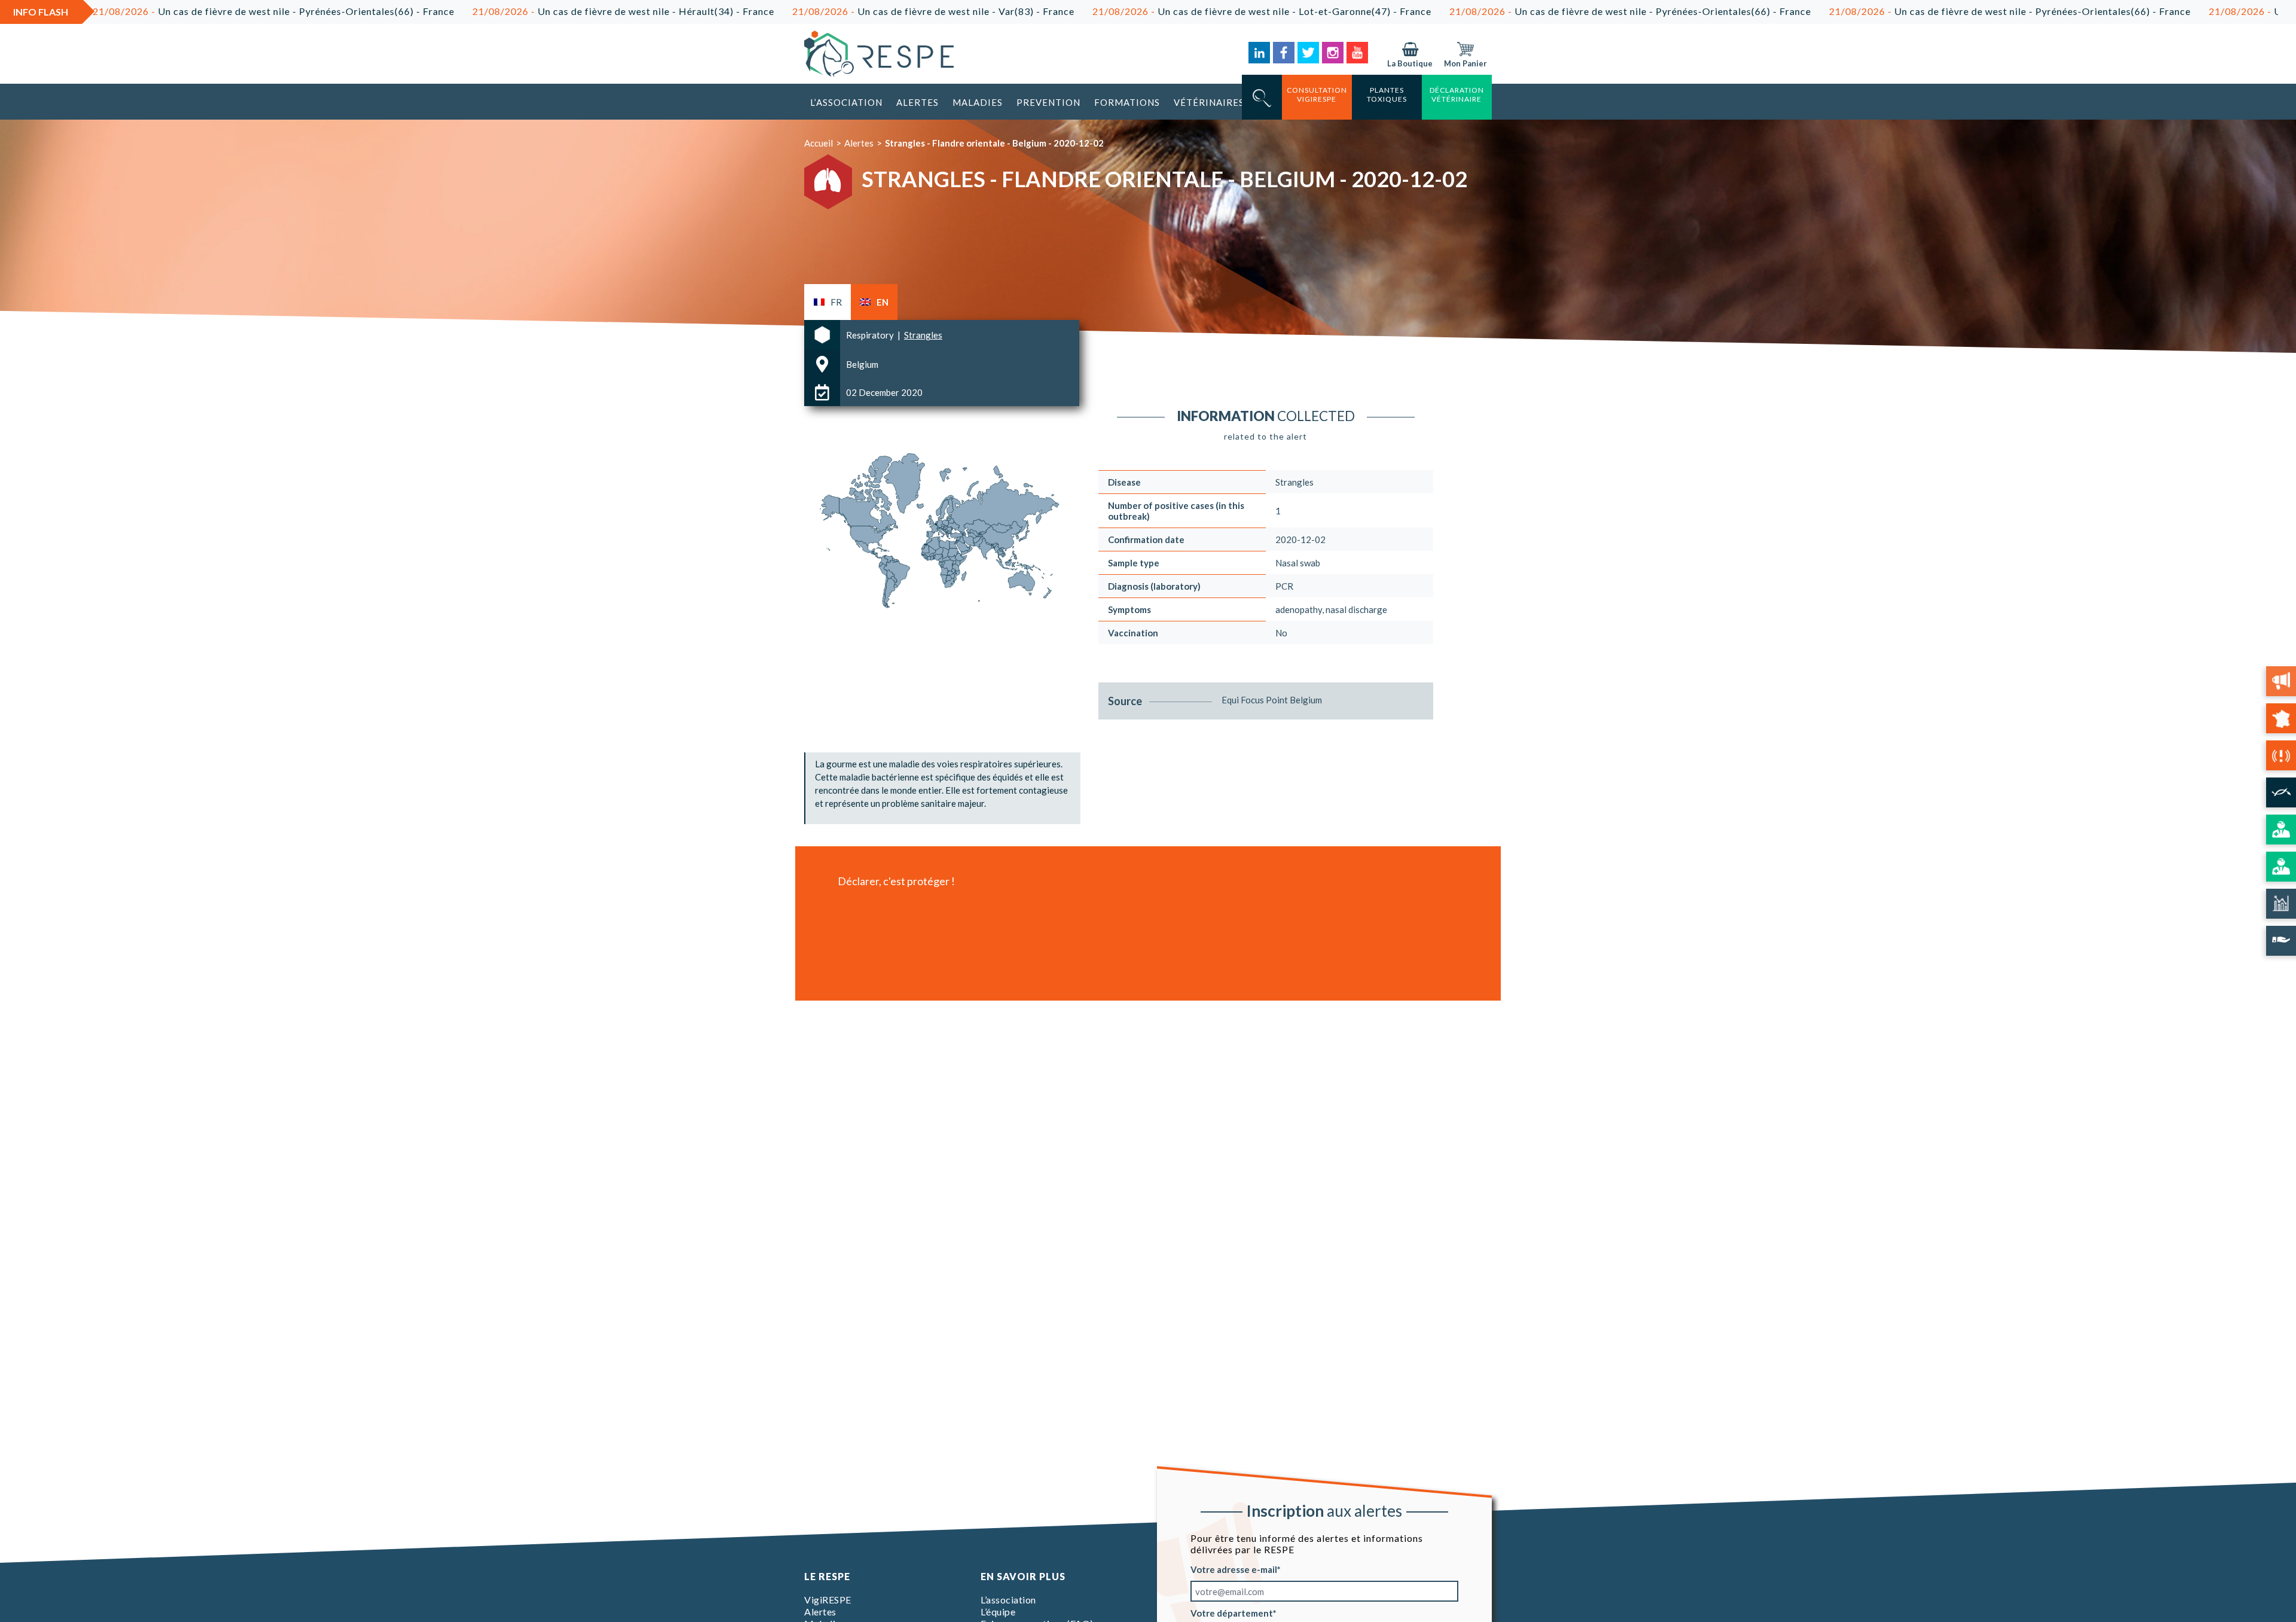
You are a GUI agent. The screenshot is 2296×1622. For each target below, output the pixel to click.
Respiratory (871, 335)
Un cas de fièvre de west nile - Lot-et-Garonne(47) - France (1136, 11)
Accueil (819, 143)
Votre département (1232, 1613)
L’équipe (998, 1612)
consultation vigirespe (1317, 94)
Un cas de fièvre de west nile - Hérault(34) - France (497, 11)
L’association (846, 102)
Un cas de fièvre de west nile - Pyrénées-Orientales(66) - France (1504, 11)
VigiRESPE (828, 1600)
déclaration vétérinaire (1457, 94)
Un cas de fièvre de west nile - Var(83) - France (807, 11)
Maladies (978, 102)
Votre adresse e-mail (1234, 1569)
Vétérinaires (1209, 102)
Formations (1127, 102)
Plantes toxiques (1387, 94)
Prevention (1048, 102)
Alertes (918, 102)
